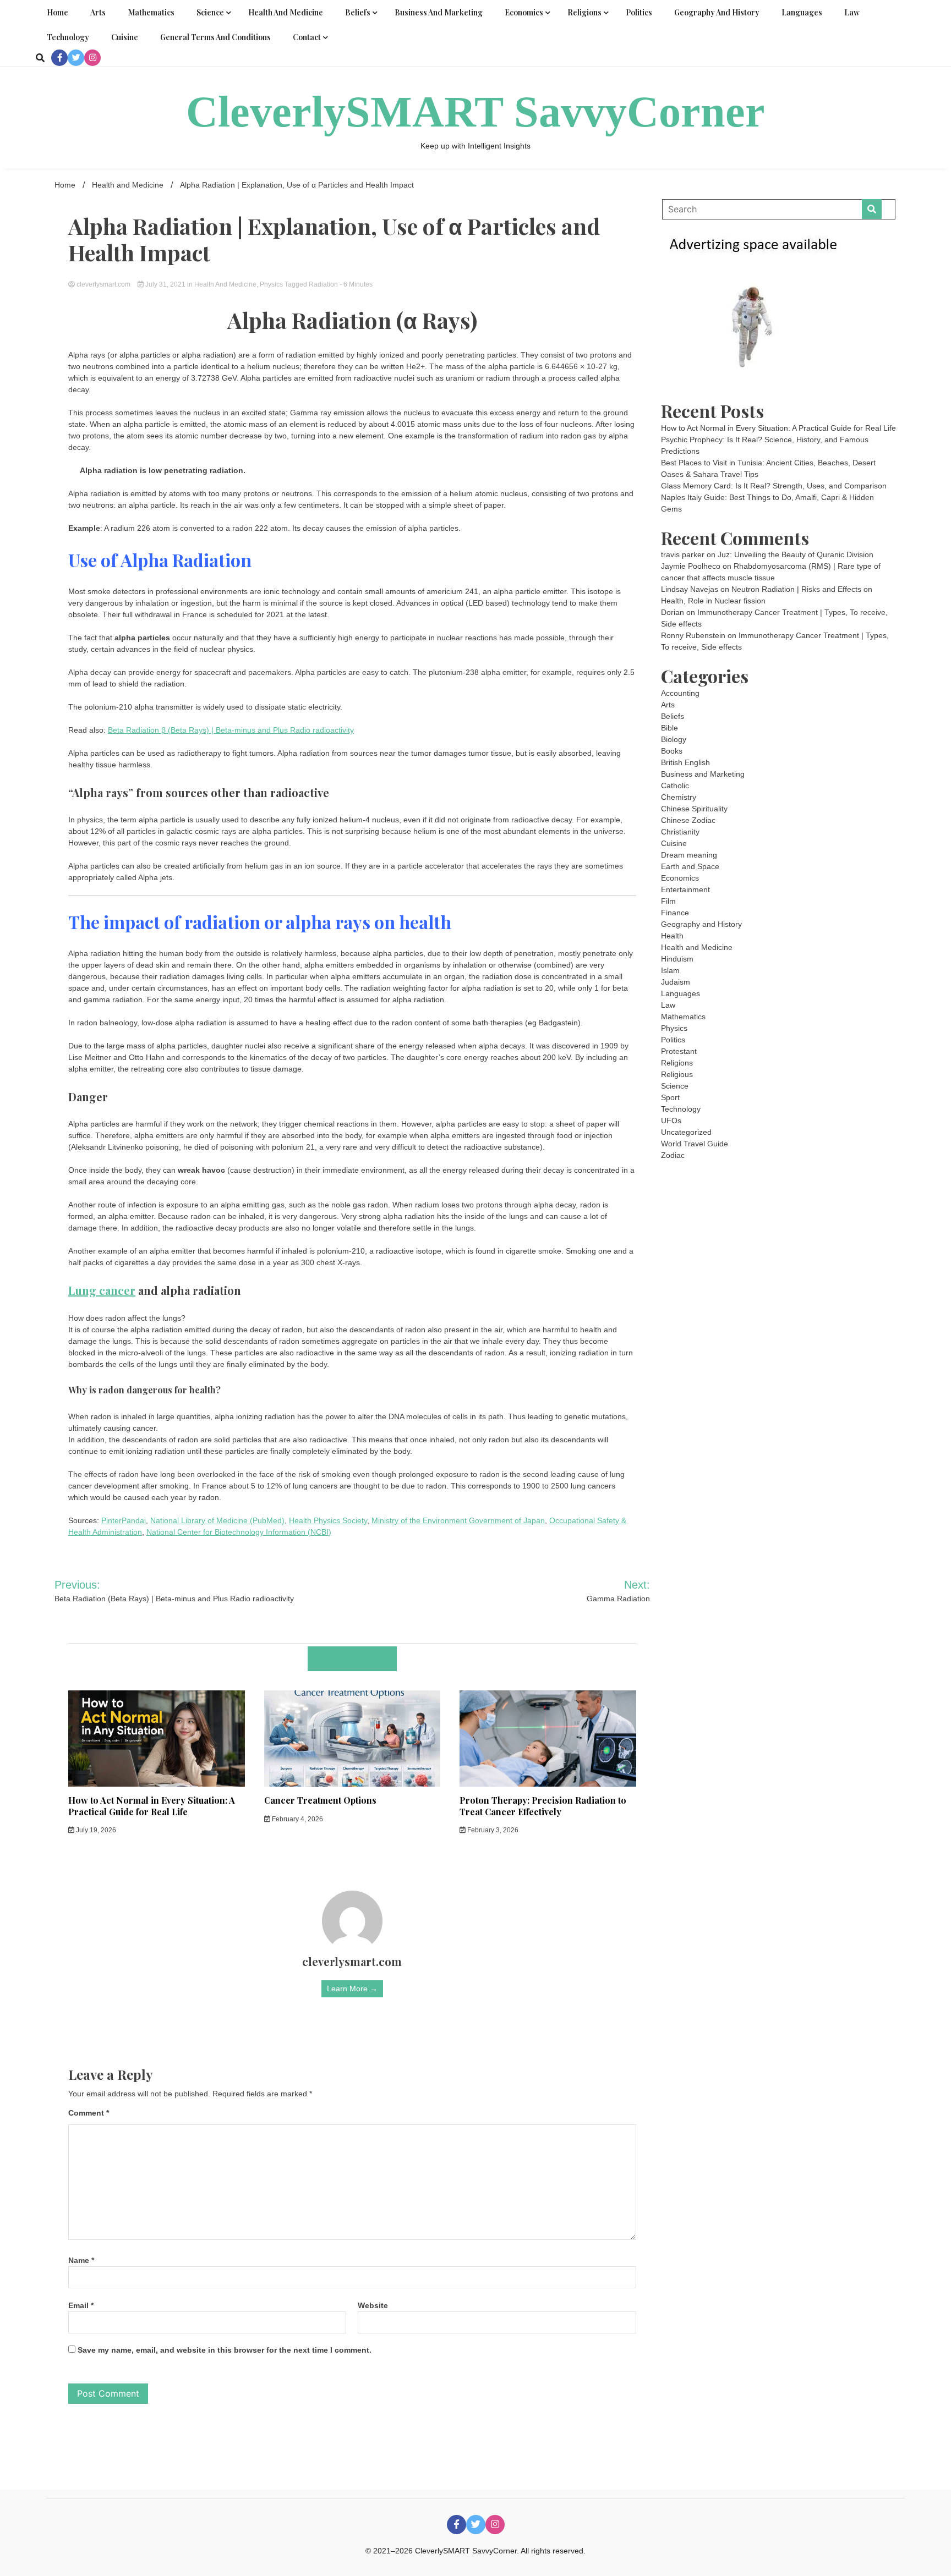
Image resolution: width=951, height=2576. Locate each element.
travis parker (683, 554)
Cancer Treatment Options (320, 1800)
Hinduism (677, 959)
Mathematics (151, 12)
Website (373, 2305)
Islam (670, 970)
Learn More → (352, 1989)
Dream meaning (689, 855)
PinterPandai (124, 1520)
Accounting (680, 693)
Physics (271, 284)
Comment (89, 2113)
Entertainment (685, 889)
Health (672, 936)
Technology (68, 37)
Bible (669, 728)
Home (58, 12)
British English (685, 762)
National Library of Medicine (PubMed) (217, 1520)
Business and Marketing (439, 12)
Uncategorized (686, 1132)
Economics (524, 12)
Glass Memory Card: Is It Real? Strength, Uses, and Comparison (774, 486)
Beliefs (358, 12)
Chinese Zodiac (688, 820)
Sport (670, 1097)
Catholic (675, 786)
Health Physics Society (328, 1520)
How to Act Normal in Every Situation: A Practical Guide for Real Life (152, 1806)
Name (81, 2260)
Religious (677, 1074)
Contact (307, 37)
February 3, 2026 (492, 1830)
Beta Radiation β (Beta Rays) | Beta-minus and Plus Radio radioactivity (231, 730)
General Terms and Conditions (215, 37)
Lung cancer (102, 1290)
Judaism (676, 982)
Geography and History (717, 12)
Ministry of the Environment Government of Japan (458, 1520)
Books (672, 751)
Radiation (323, 284)
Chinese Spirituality (694, 809)
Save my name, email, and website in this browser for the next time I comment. (225, 2350)
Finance (675, 913)
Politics (639, 12)
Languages (802, 12)
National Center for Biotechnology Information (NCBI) (239, 1532)
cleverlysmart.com (103, 284)
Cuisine (125, 37)
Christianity (680, 832)
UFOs (671, 1121)
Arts (98, 12)
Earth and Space (690, 866)
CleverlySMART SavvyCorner (475, 112)
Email (81, 2305)
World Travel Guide (695, 1144)
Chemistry (679, 797)
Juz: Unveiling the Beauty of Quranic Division (796, 554)
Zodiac (673, 1155)
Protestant (679, 1051)
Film (668, 901)
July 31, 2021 (165, 284)
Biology (674, 739)
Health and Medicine (286, 12)
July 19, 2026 (95, 1830)
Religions (584, 12)
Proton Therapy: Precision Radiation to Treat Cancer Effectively (543, 1806)
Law (852, 12)
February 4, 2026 (297, 1819)
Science (210, 12)
